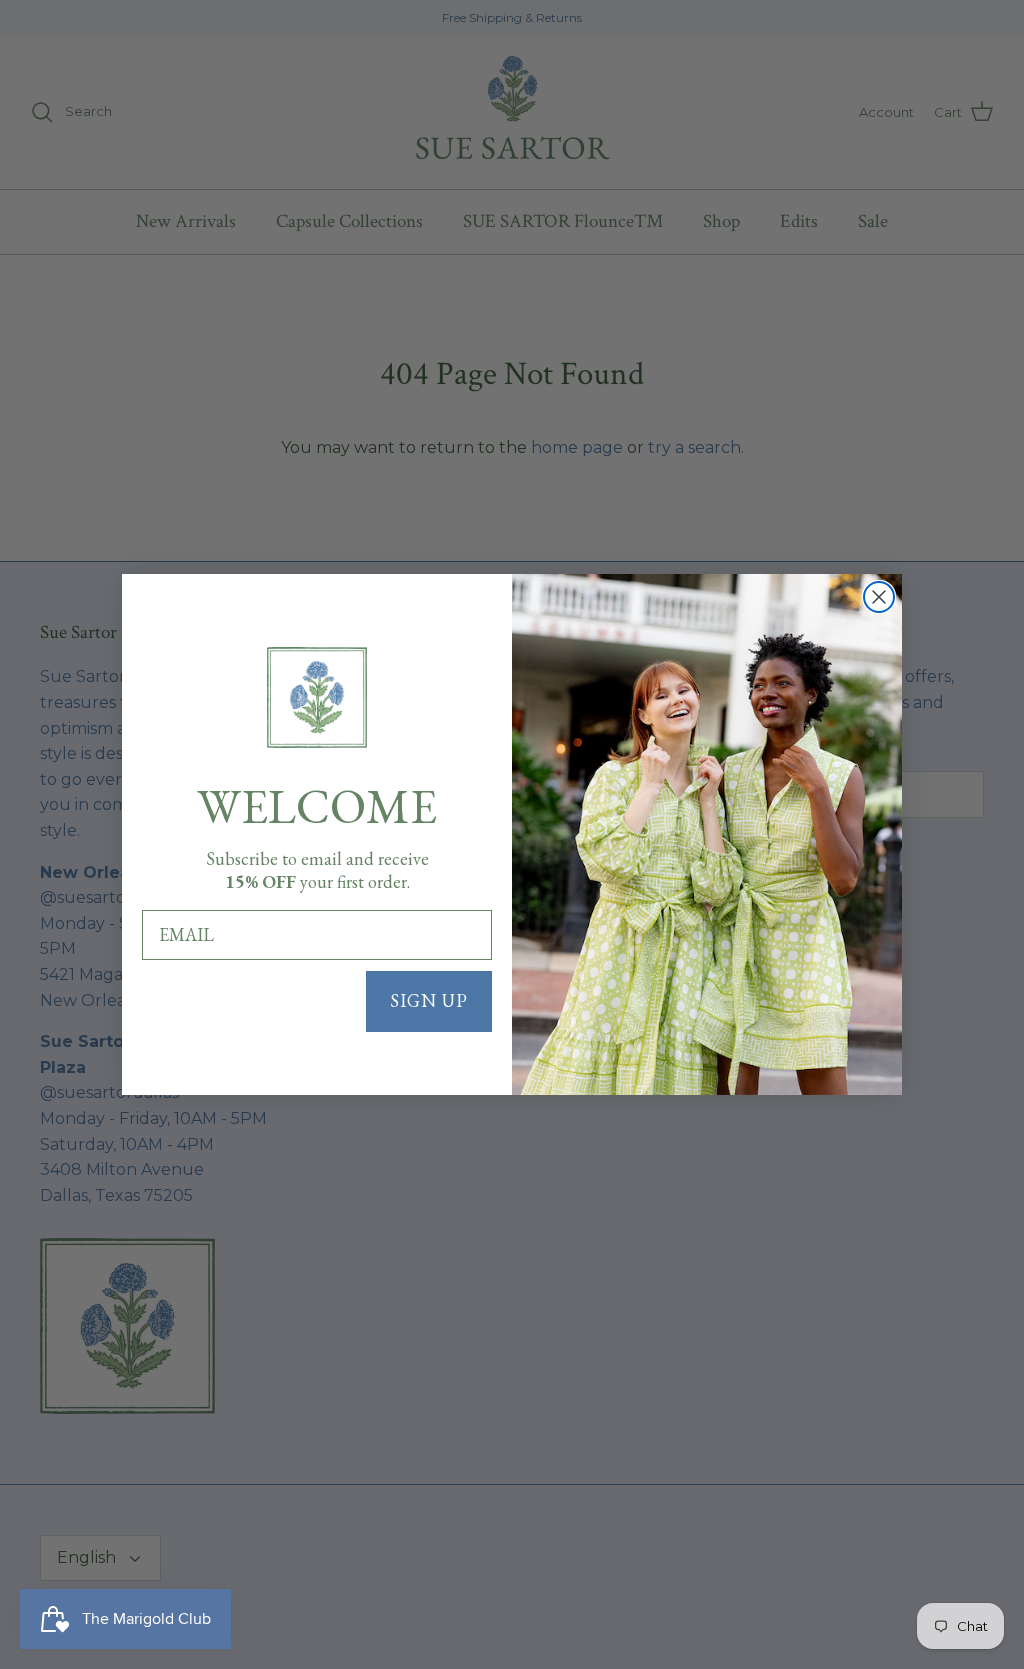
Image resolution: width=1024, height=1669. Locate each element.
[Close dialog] (879, 597)
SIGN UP (429, 1000)
